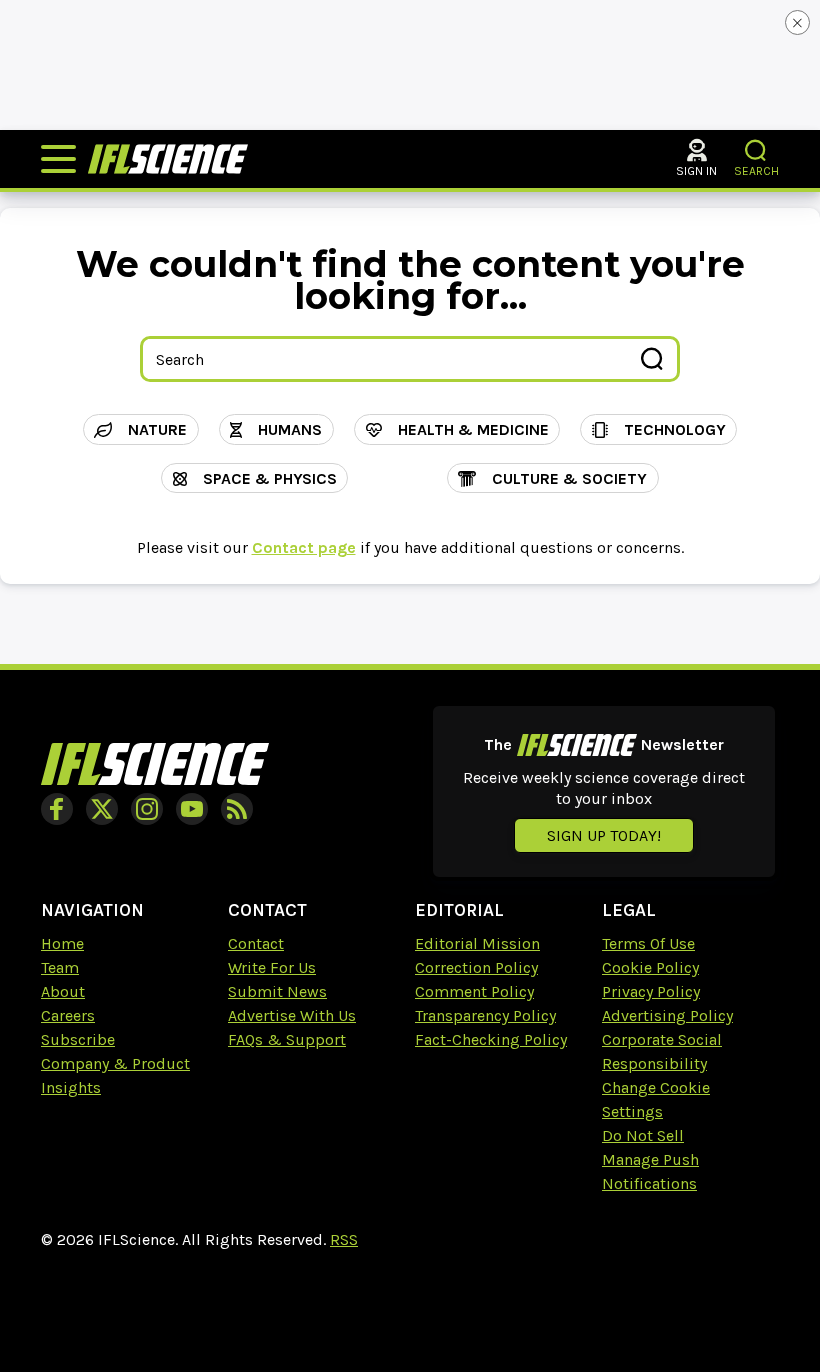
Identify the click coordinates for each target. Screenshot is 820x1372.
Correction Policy (476, 967)
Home (62, 943)
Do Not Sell (643, 1135)
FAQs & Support (287, 1039)
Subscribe (78, 1039)
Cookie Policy (650, 967)
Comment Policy (474, 991)
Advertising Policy (667, 1015)
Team (60, 967)
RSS (344, 1239)
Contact (256, 943)
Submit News (277, 991)
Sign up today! (604, 835)
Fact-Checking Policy (491, 1039)
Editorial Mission (477, 943)
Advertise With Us (292, 1015)
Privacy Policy (651, 991)
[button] (756, 150)
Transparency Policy (485, 1015)
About (63, 991)
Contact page (304, 547)
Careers (68, 1015)
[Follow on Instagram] (147, 809)
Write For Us (272, 967)
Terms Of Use (648, 943)
